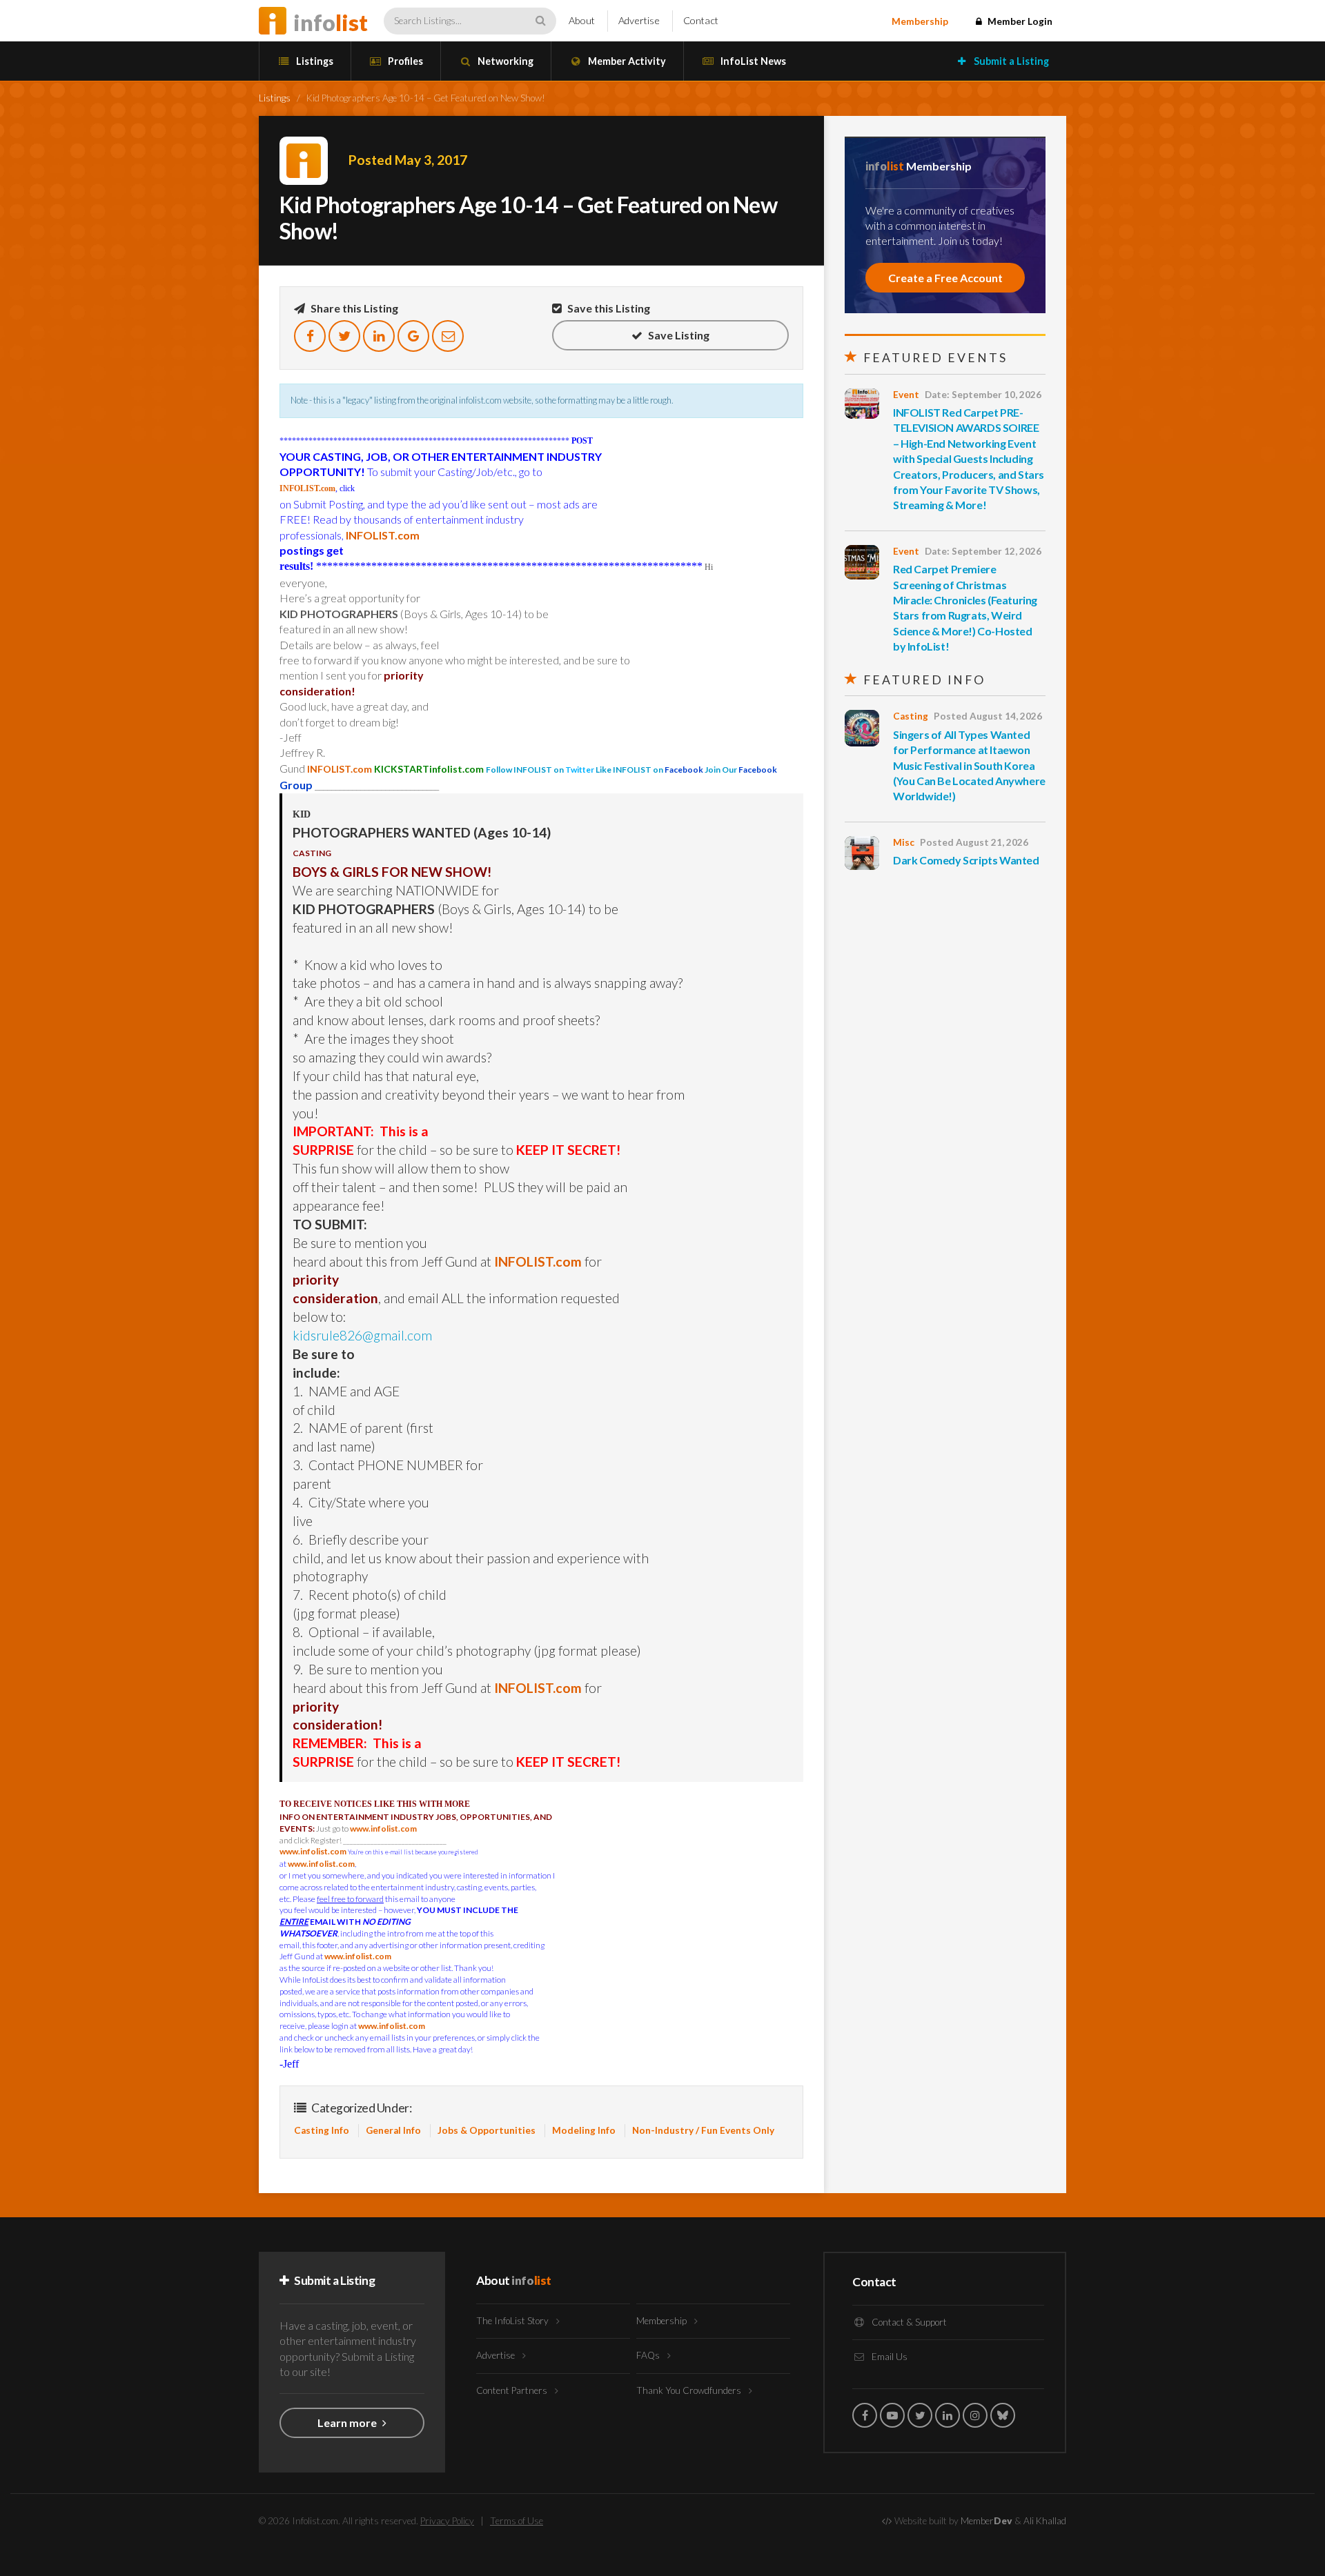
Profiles (404, 61)
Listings (314, 61)
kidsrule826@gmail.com (362, 1335)
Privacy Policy (447, 2521)
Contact (701, 20)
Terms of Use (517, 2521)
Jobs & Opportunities (487, 2130)
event (906, 395)
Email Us (889, 2357)
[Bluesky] (1003, 2415)
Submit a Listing (1010, 61)
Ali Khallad (1045, 2521)
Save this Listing (608, 308)
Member (987, 2521)
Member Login (1019, 21)
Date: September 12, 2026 (983, 551)
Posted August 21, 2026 (974, 842)
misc (904, 842)
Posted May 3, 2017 (408, 160)
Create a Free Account (945, 278)
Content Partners (513, 2390)
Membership (920, 21)
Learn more (348, 2423)
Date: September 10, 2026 (983, 395)
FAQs (649, 2355)
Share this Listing (353, 308)
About (582, 20)
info (331, 22)
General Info (393, 2130)
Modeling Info (584, 2130)
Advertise (639, 20)
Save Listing (678, 335)
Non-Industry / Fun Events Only (703, 2130)
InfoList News (752, 61)
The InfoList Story (513, 2321)
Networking (504, 61)
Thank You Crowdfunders (690, 2390)
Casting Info (322, 2130)
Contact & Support (908, 2322)
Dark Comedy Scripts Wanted (966, 860)
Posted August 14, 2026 (988, 716)
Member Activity (626, 61)
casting (911, 716)
